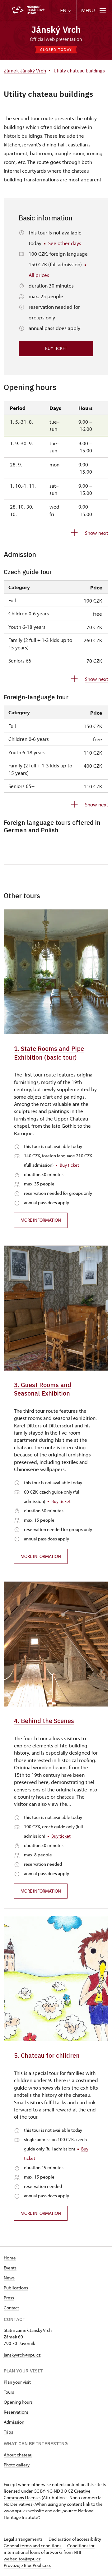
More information (41, 1220)
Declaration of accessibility (75, 2539)
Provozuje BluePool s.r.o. (27, 2565)
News (9, 2278)
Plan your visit (17, 2382)
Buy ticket (56, 348)
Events (10, 2268)
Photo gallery (17, 2465)
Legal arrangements (24, 2539)
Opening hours (18, 2402)
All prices (39, 275)
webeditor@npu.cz (22, 2559)
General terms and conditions (33, 2546)
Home (10, 2258)
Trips (8, 2432)
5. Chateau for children (47, 2055)
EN (64, 10)
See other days (65, 243)
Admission (14, 2422)
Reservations (16, 2412)
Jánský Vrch (56, 30)
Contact (11, 2308)
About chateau (18, 2455)
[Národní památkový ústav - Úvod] (28, 10)
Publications (16, 2288)
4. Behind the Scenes (44, 1721)
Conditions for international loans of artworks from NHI (49, 2549)
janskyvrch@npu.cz (22, 2355)
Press (9, 2298)
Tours (9, 2392)
